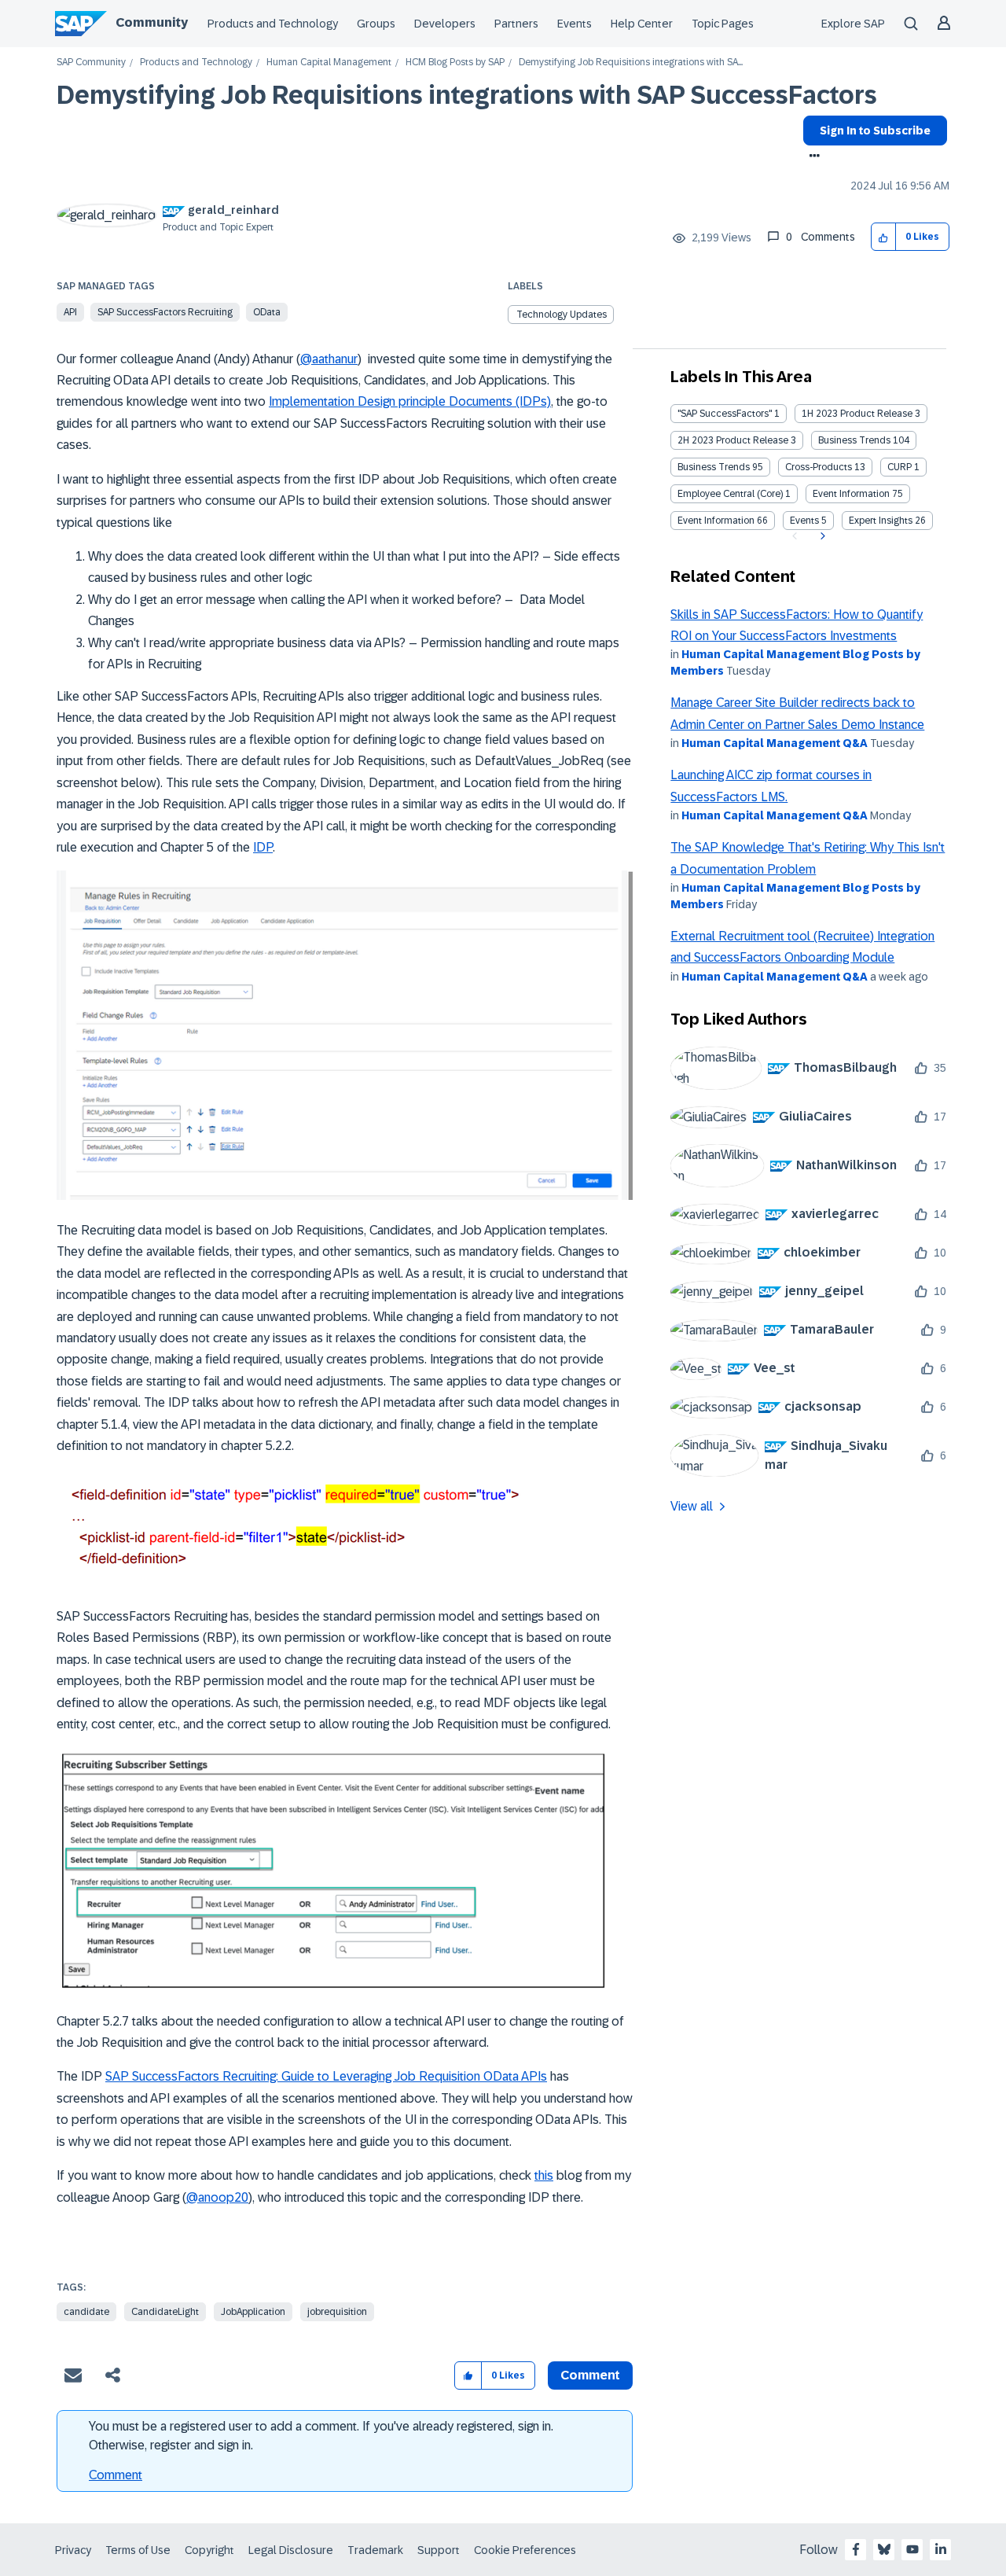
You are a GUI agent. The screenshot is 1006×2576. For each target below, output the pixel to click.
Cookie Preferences (525, 2550)
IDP (263, 847)
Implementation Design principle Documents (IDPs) (410, 401)
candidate (86, 2312)
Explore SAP (853, 24)
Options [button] (811, 157)
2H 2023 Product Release (733, 440)
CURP (900, 467)
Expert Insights (881, 521)
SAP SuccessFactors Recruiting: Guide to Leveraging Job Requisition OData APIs (326, 2076)
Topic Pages (723, 24)
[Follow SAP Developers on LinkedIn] (941, 2549)
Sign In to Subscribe (875, 131)
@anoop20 (217, 2197)
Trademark (375, 2550)
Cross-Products (819, 467)
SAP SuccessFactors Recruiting (165, 312)
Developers (445, 24)
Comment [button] (590, 2375)
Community (152, 22)
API (70, 312)
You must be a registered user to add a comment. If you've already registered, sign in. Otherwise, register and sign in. (321, 2436)
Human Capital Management (329, 63)
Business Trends (854, 440)
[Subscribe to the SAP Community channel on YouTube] (912, 2549)
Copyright (209, 2550)
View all (692, 1506)
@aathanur (329, 359)
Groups (376, 24)
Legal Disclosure (291, 2550)
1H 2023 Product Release (857, 414)
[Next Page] (821, 536)
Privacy (73, 2550)
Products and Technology (273, 24)
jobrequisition (337, 2312)
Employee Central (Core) (730, 494)
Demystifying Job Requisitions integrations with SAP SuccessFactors (467, 95)
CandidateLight (165, 2312)
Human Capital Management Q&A (775, 743)
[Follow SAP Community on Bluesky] (884, 2549)
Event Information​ (716, 521)
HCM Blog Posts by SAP (455, 63)
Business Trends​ (714, 467)
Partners (516, 24)
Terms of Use (138, 2550)
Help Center (642, 24)
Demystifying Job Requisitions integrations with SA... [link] (631, 63)
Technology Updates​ (562, 315)
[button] (884, 237)
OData (267, 312)
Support (439, 2550)
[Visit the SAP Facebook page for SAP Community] (856, 2549)
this (544, 2175)
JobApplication (253, 2312)
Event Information (851, 494)
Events (575, 24)
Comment (116, 2475)
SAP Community (91, 63)
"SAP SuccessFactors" (725, 414)
